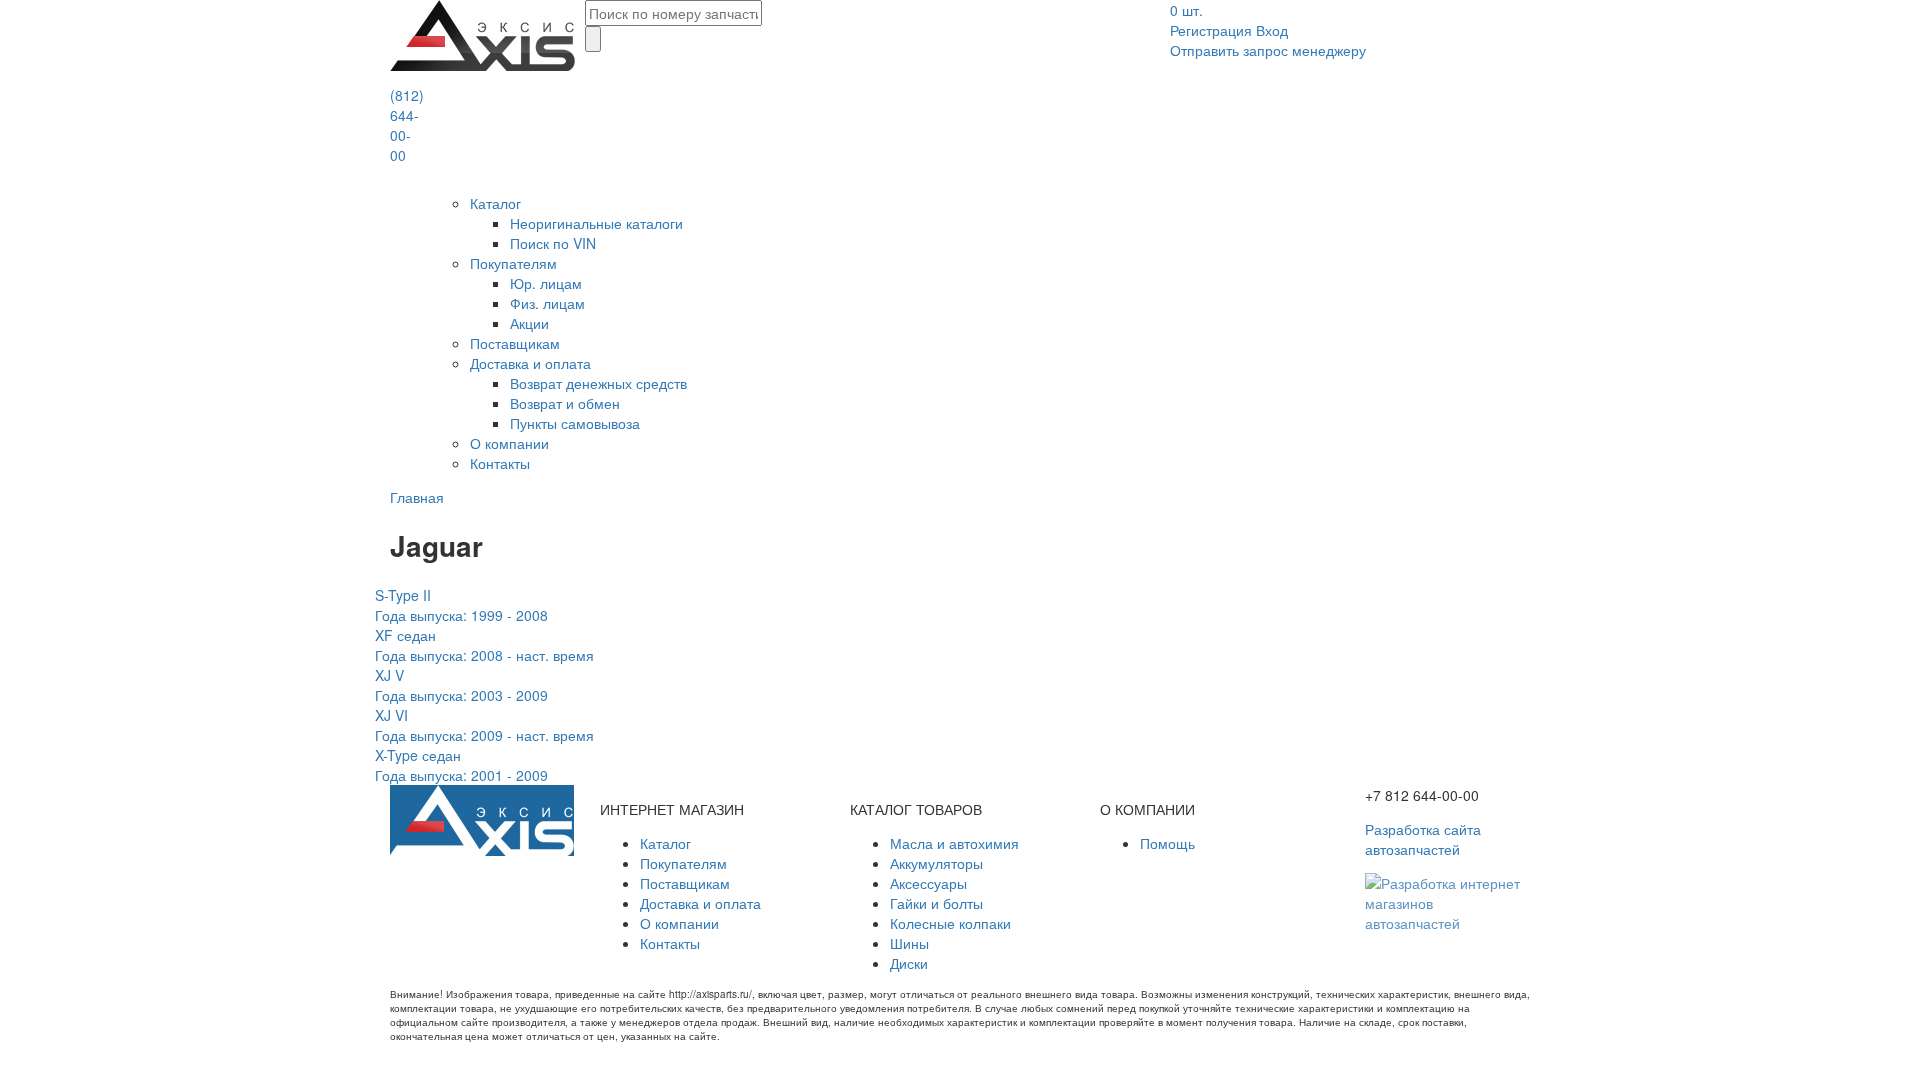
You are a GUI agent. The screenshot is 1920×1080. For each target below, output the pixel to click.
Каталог (495, 203)
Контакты (500, 463)
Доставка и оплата (530, 363)
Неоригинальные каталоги (596, 223)
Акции (529, 323)
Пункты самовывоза (575, 423)
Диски (909, 963)
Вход (1272, 30)
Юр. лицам (546, 283)
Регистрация (1211, 30)
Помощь (1167, 843)
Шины (909, 943)
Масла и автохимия (954, 843)
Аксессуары (928, 883)
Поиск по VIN (553, 243)
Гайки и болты (936, 903)
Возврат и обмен (565, 403)
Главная (417, 497)
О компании (509, 443)
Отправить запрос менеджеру (1268, 50)
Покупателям (513, 263)
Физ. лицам (547, 303)
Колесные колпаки (950, 923)
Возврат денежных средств (598, 383)
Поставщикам (515, 343)
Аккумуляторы (936, 863)
